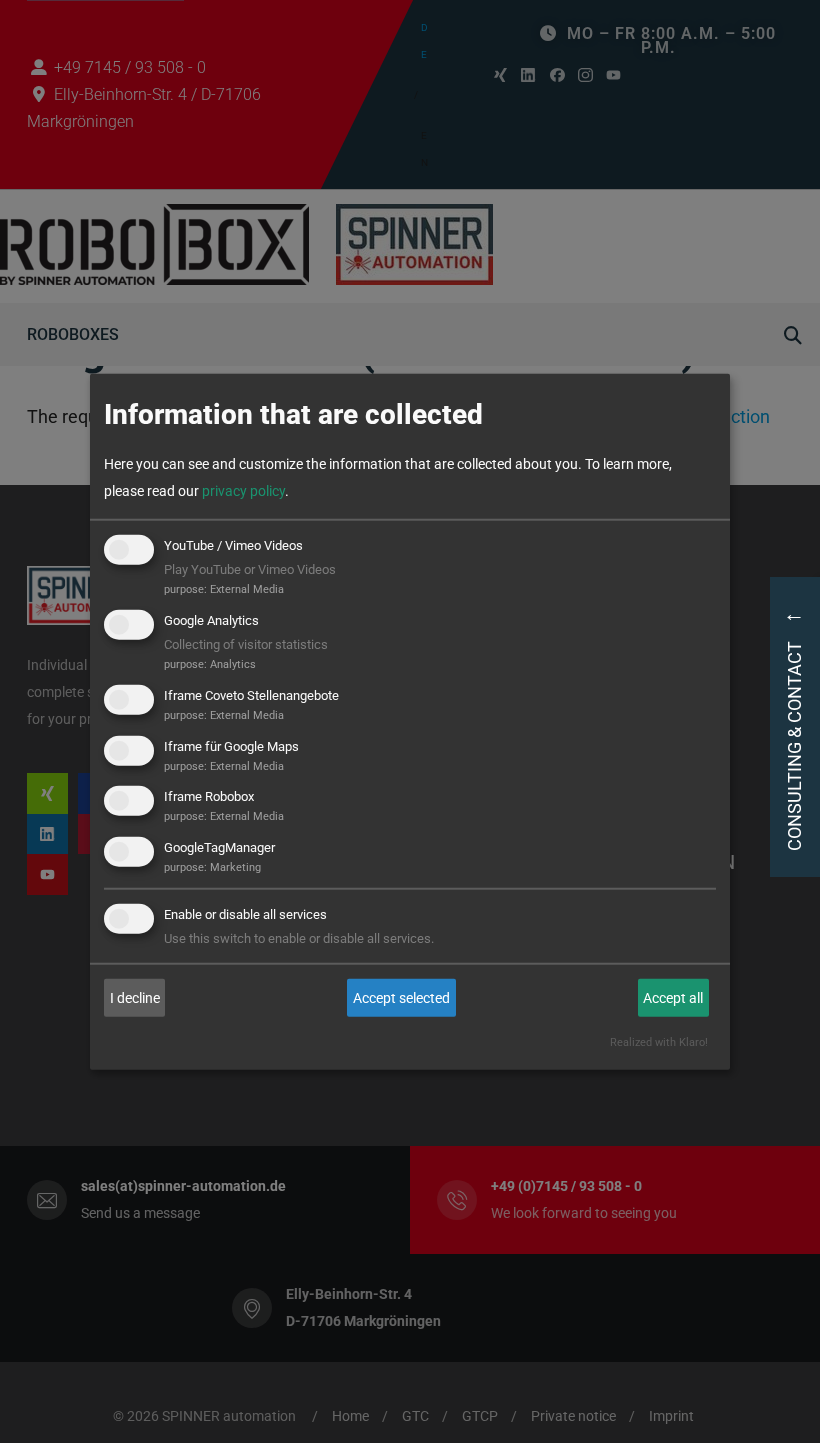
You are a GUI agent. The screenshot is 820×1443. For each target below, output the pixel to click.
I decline (135, 997)
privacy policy (243, 491)
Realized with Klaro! (659, 1042)
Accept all (673, 997)
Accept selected (401, 997)
